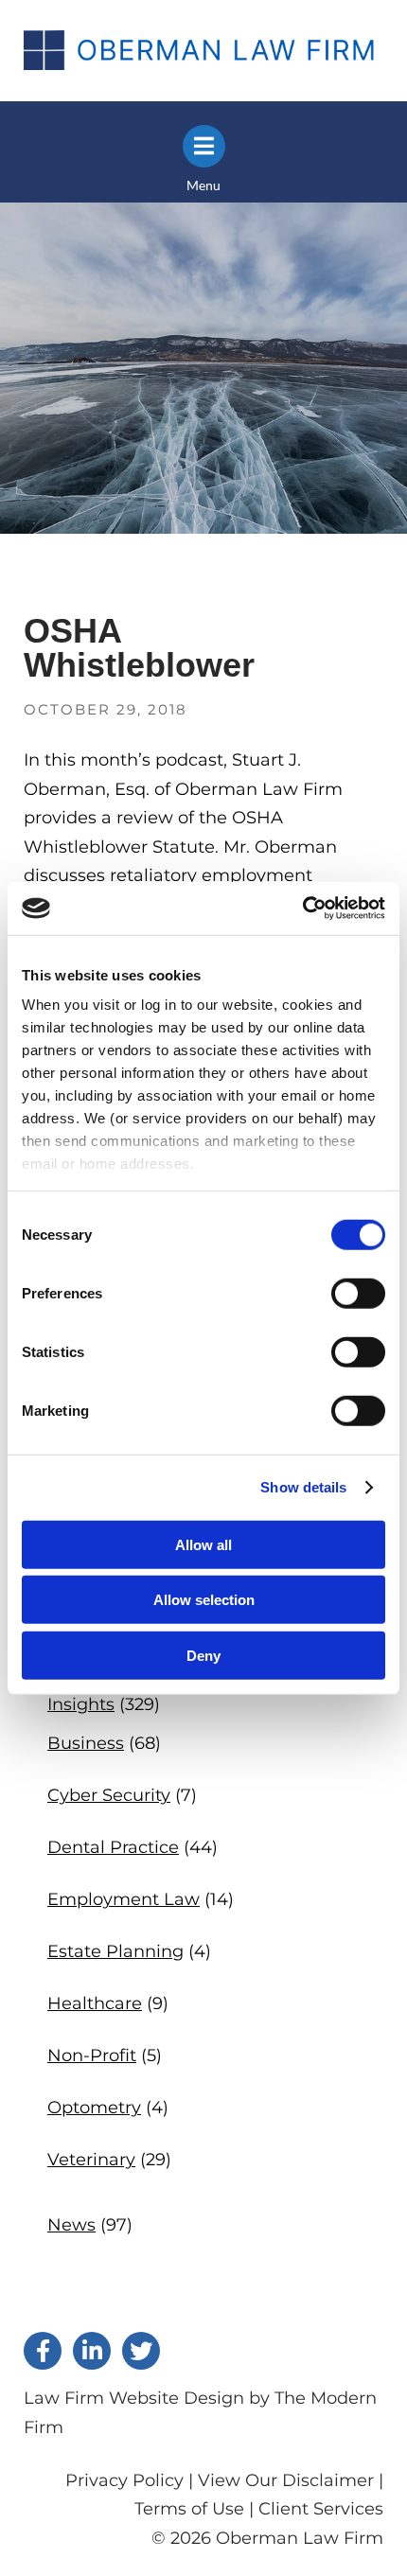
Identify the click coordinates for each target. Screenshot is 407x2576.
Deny (203, 1655)
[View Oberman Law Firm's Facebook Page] (43, 2351)
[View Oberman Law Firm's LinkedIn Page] (92, 2351)
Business (86, 1743)
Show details (303, 1487)
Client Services (321, 2509)
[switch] (358, 1293)
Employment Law (124, 1899)
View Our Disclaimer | (291, 2480)
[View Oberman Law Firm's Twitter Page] (141, 2351)
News (71, 2225)
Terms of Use (189, 2509)
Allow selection (204, 1600)
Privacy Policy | (132, 2480)
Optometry (94, 2108)
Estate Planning (115, 1951)
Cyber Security (109, 1795)
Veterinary (91, 2160)
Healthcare (95, 2003)
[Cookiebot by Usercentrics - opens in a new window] (302, 909)
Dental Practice (113, 1847)
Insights (81, 1704)
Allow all (203, 1544)
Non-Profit (92, 2056)
